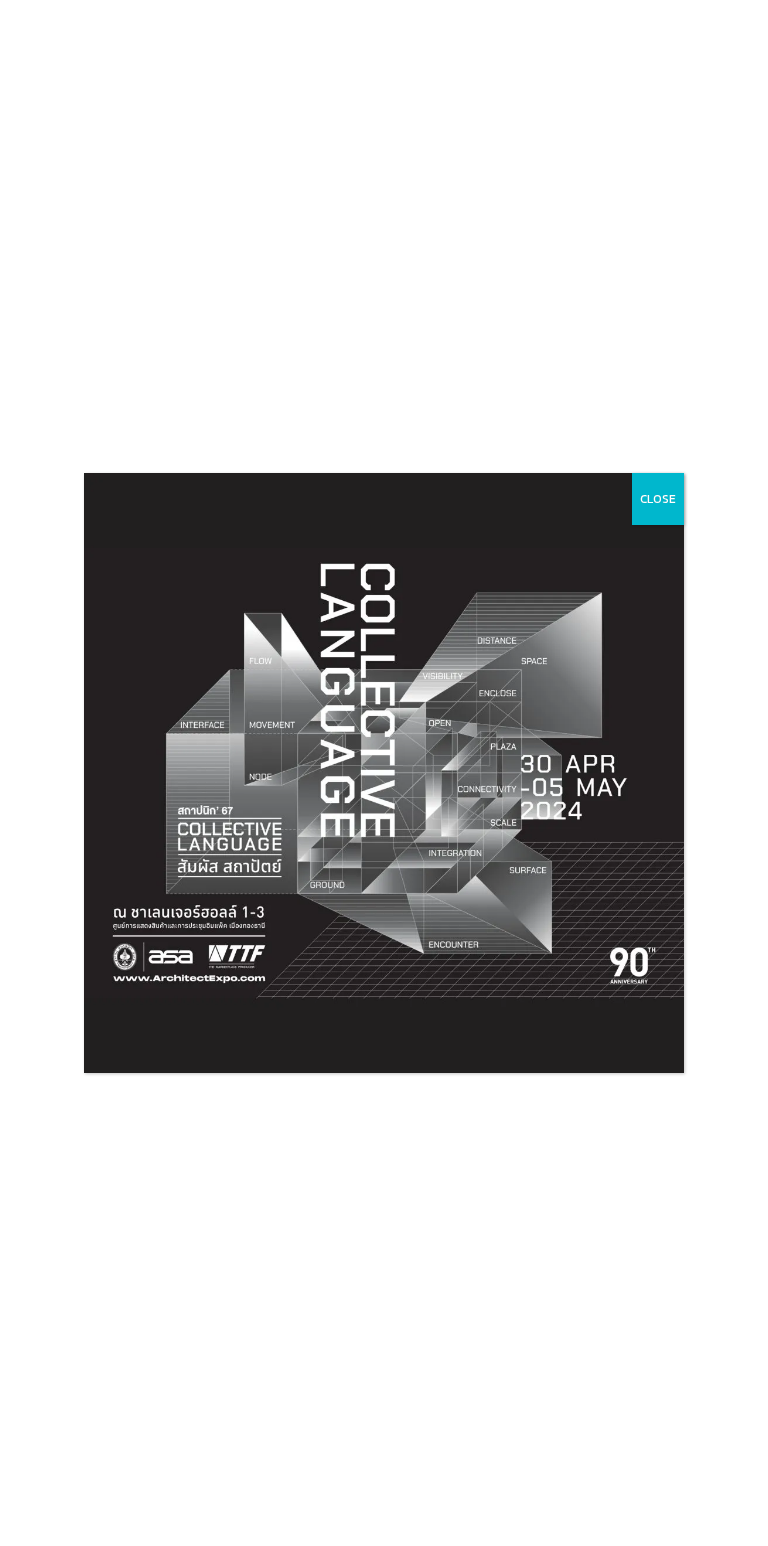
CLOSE (658, 499)
